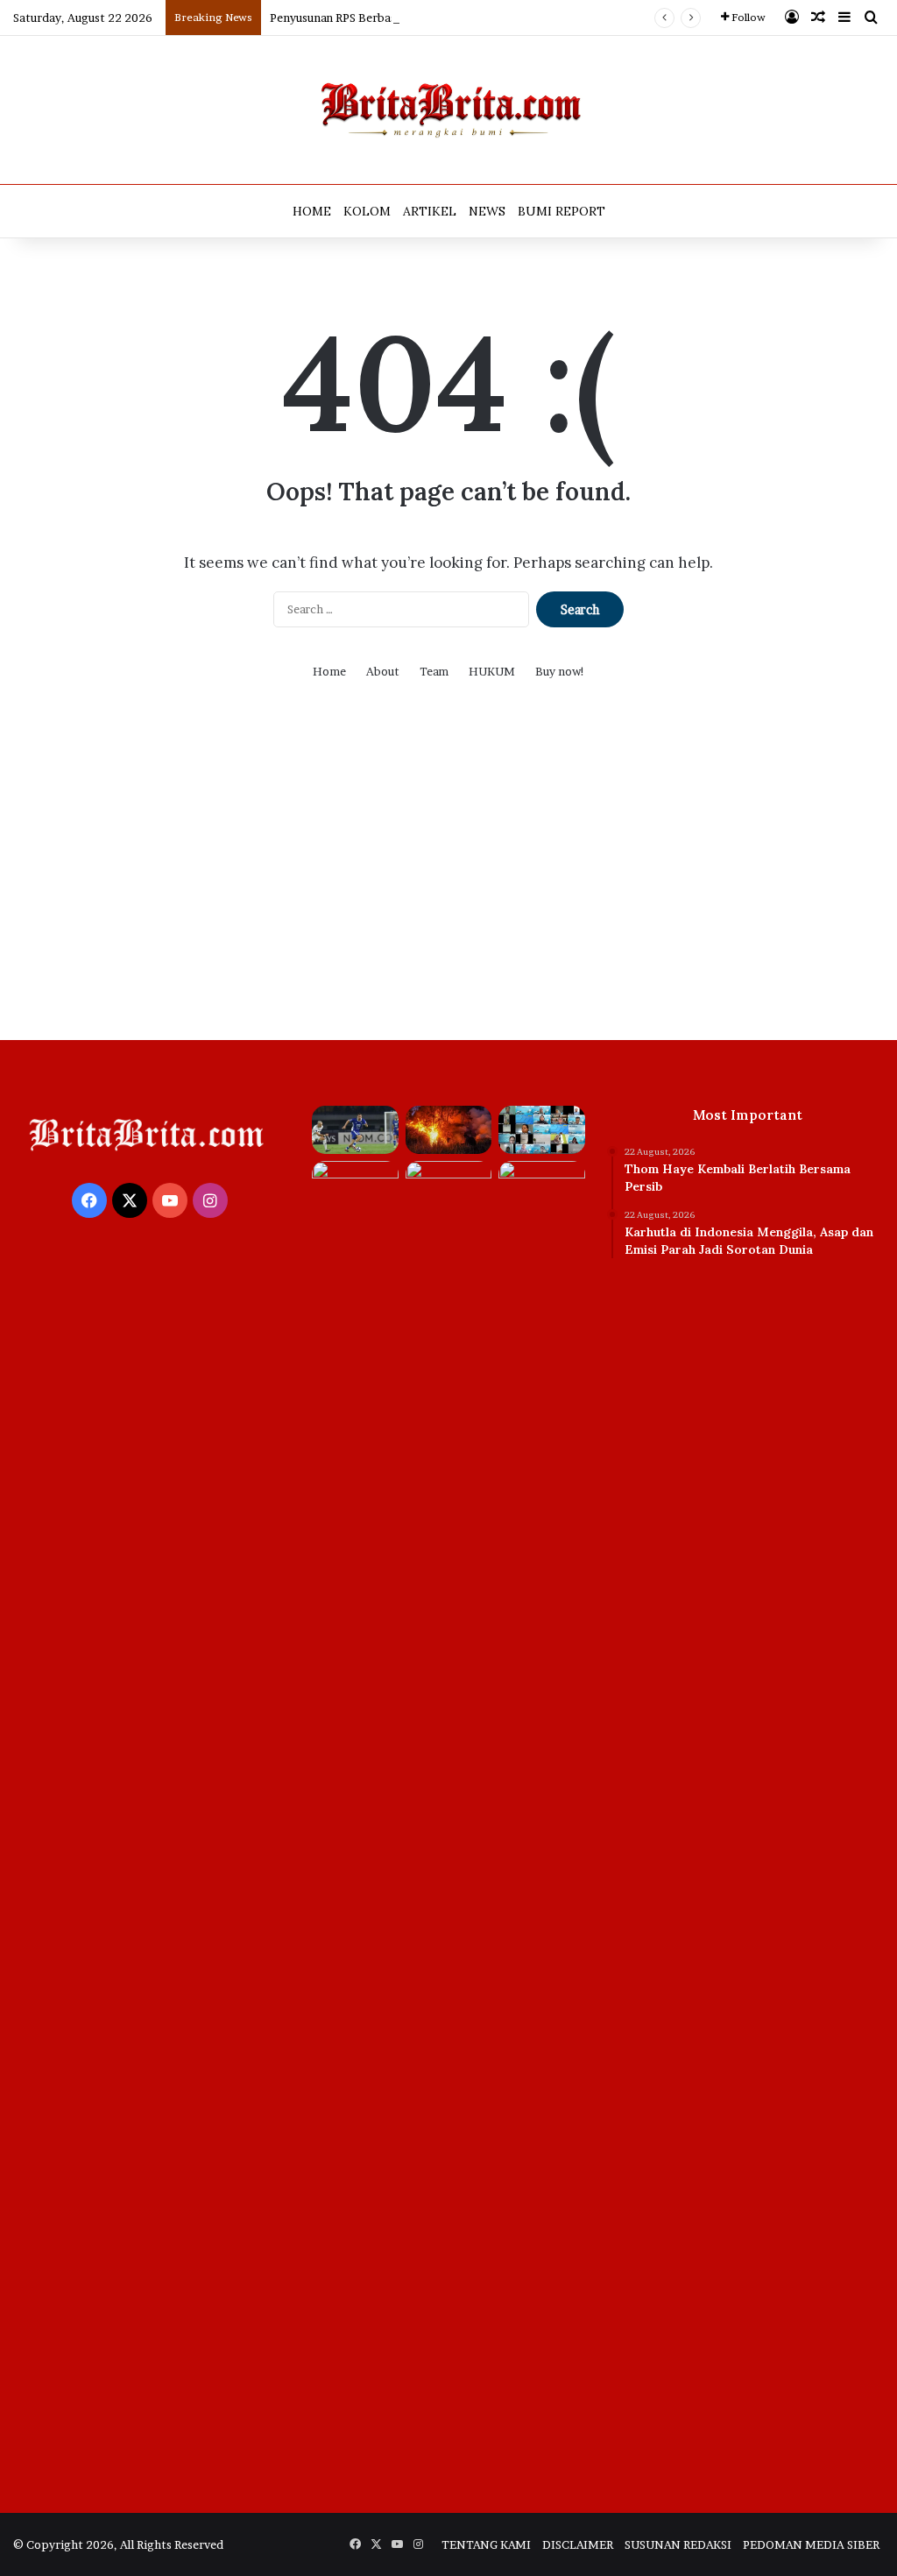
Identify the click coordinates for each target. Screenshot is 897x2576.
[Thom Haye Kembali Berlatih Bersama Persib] (355, 1130)
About (383, 671)
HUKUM (492, 671)
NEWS (487, 211)
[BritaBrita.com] (448, 110)
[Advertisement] (448, 874)
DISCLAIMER (578, 2544)
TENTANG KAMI (486, 2544)
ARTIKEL (430, 211)
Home (329, 671)
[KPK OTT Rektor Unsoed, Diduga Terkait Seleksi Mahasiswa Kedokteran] (355, 1818)
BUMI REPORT (562, 211)
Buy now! (560, 671)
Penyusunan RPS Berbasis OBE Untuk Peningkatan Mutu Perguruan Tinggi (468, 18)
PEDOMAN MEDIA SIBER (811, 2544)
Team (434, 671)
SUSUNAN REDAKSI (678, 2544)
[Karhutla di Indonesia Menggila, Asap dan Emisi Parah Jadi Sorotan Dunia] (448, 1130)
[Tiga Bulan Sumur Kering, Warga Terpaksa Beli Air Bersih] (448, 1185)
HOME (312, 211)
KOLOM (367, 211)
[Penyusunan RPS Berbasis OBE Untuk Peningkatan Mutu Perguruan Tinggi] (541, 1130)
